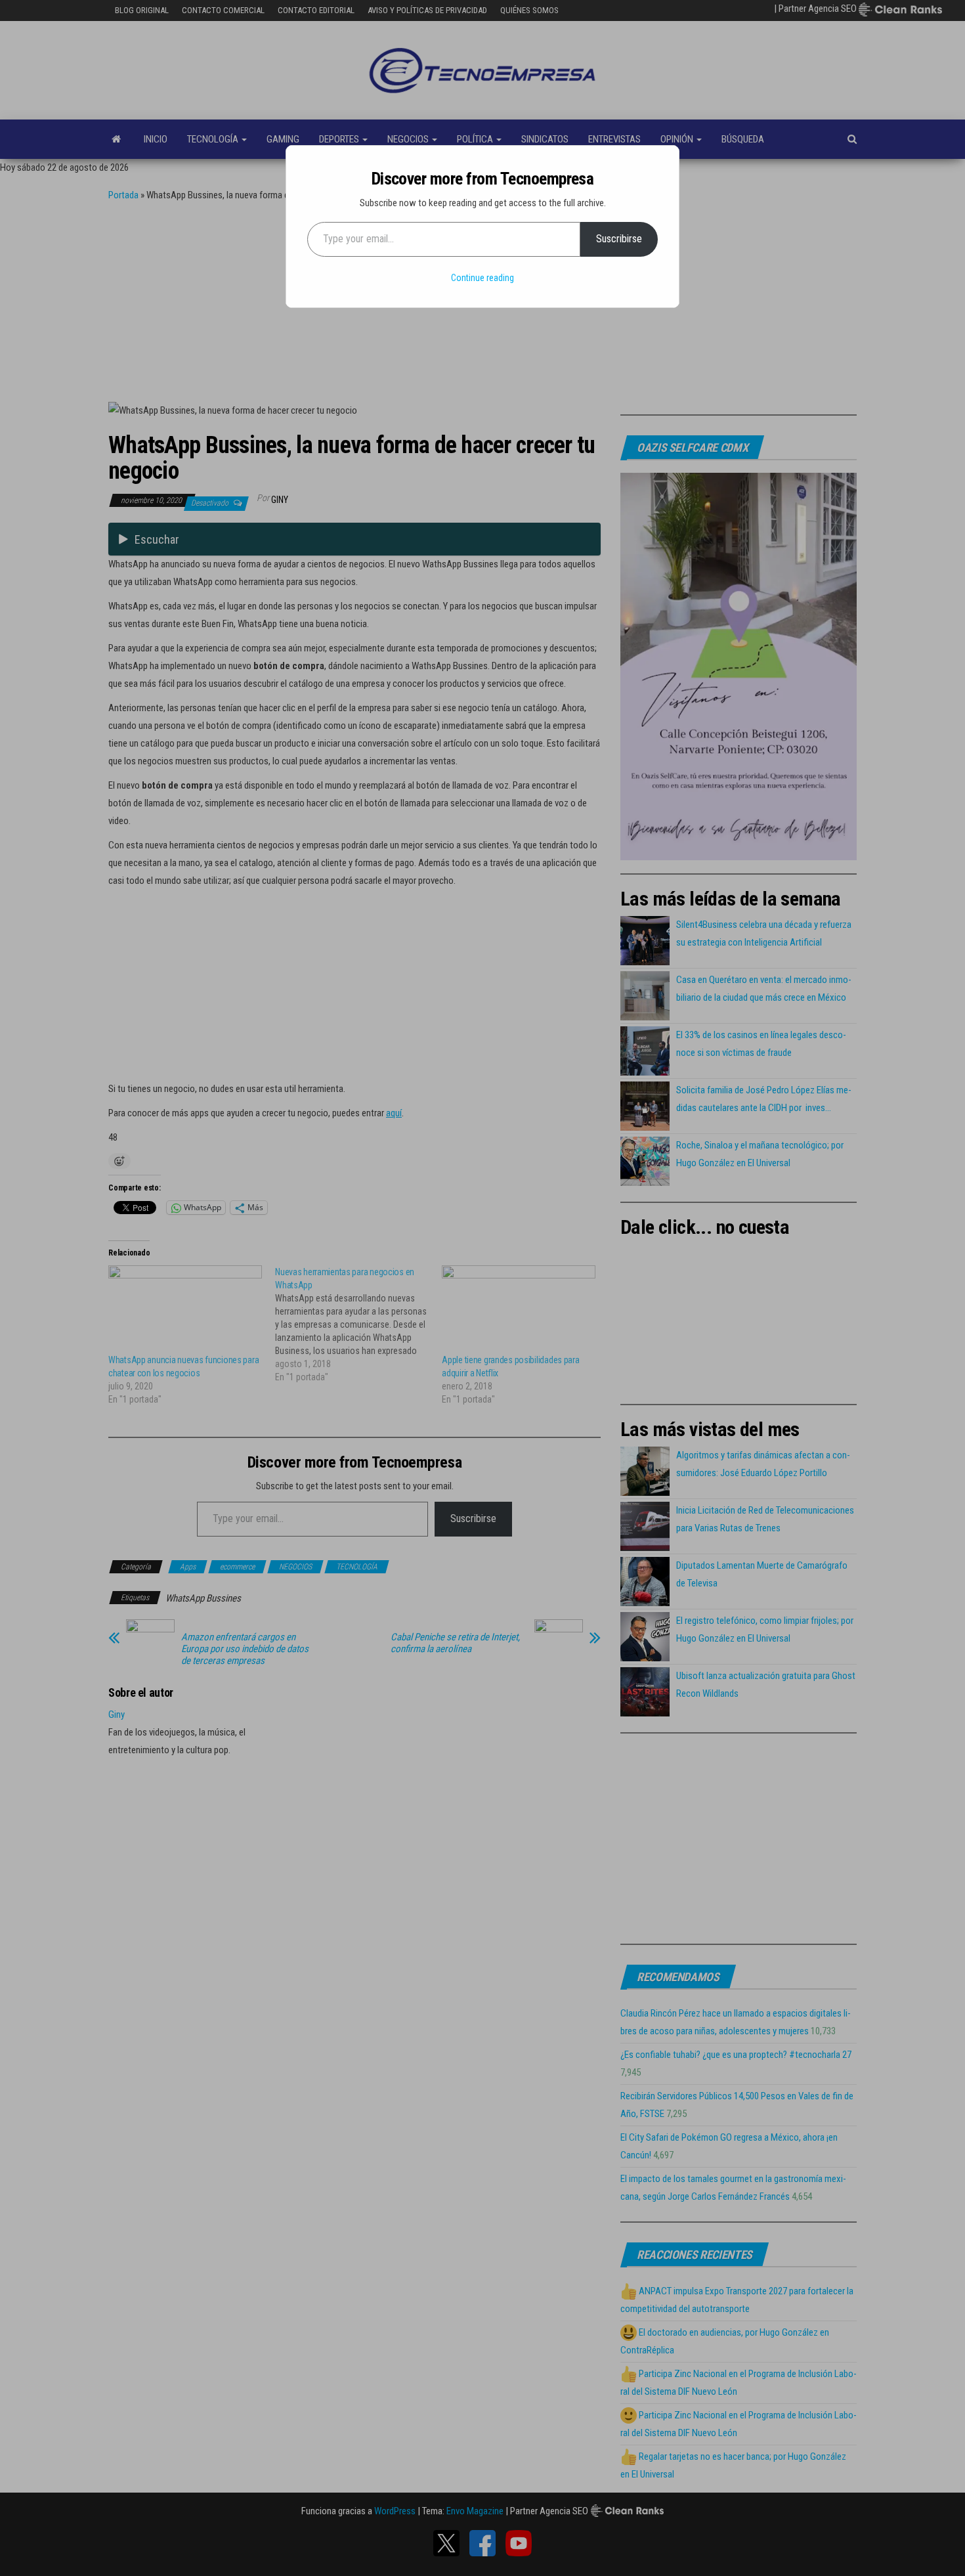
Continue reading (482, 278)
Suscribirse (619, 239)
